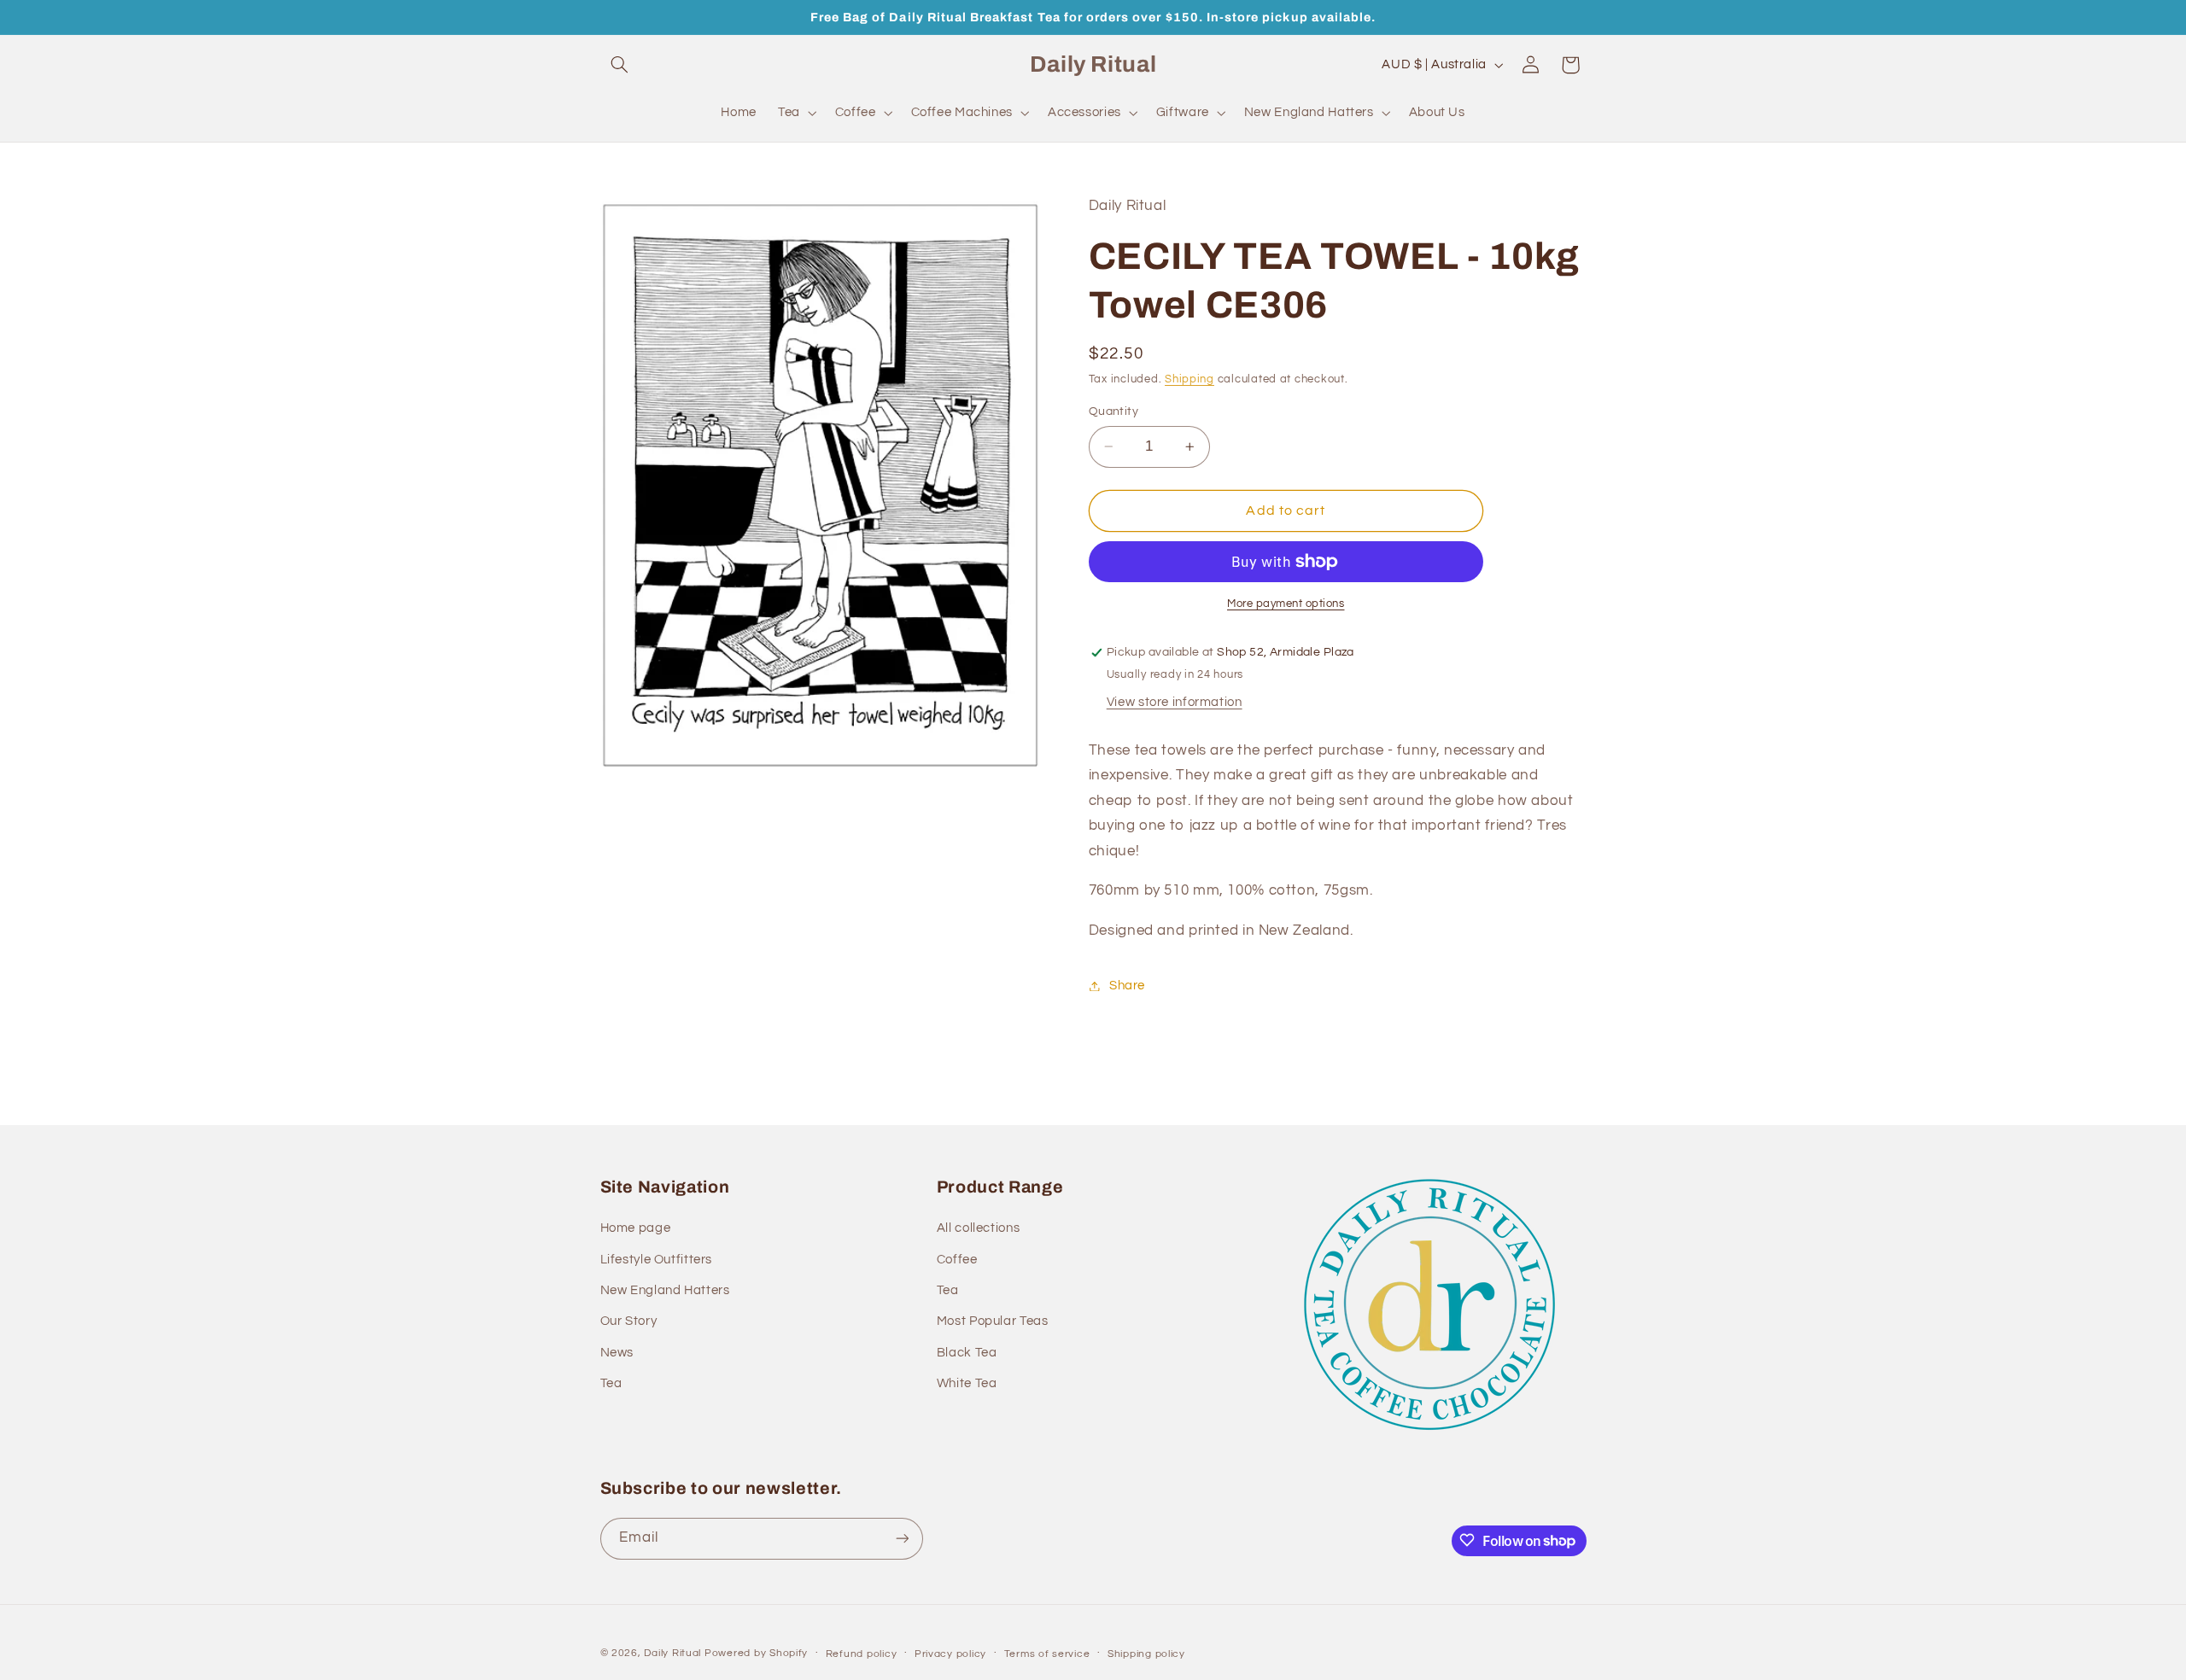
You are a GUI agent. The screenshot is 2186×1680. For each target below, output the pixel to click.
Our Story (629, 1322)
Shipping (1189, 380)
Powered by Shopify (756, 1653)
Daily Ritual (674, 1653)
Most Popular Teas (993, 1322)
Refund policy (862, 1654)
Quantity (1113, 411)
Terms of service (1047, 1654)
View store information (1175, 702)
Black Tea (967, 1353)
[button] (620, 65)
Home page (636, 1229)
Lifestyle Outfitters (657, 1260)
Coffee (957, 1260)
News (617, 1353)
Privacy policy (950, 1654)
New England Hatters (665, 1290)
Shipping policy (1146, 1654)
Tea (611, 1383)
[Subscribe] (902, 1538)
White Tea (967, 1383)
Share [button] (1127, 986)
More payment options (1286, 604)
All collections (978, 1229)
